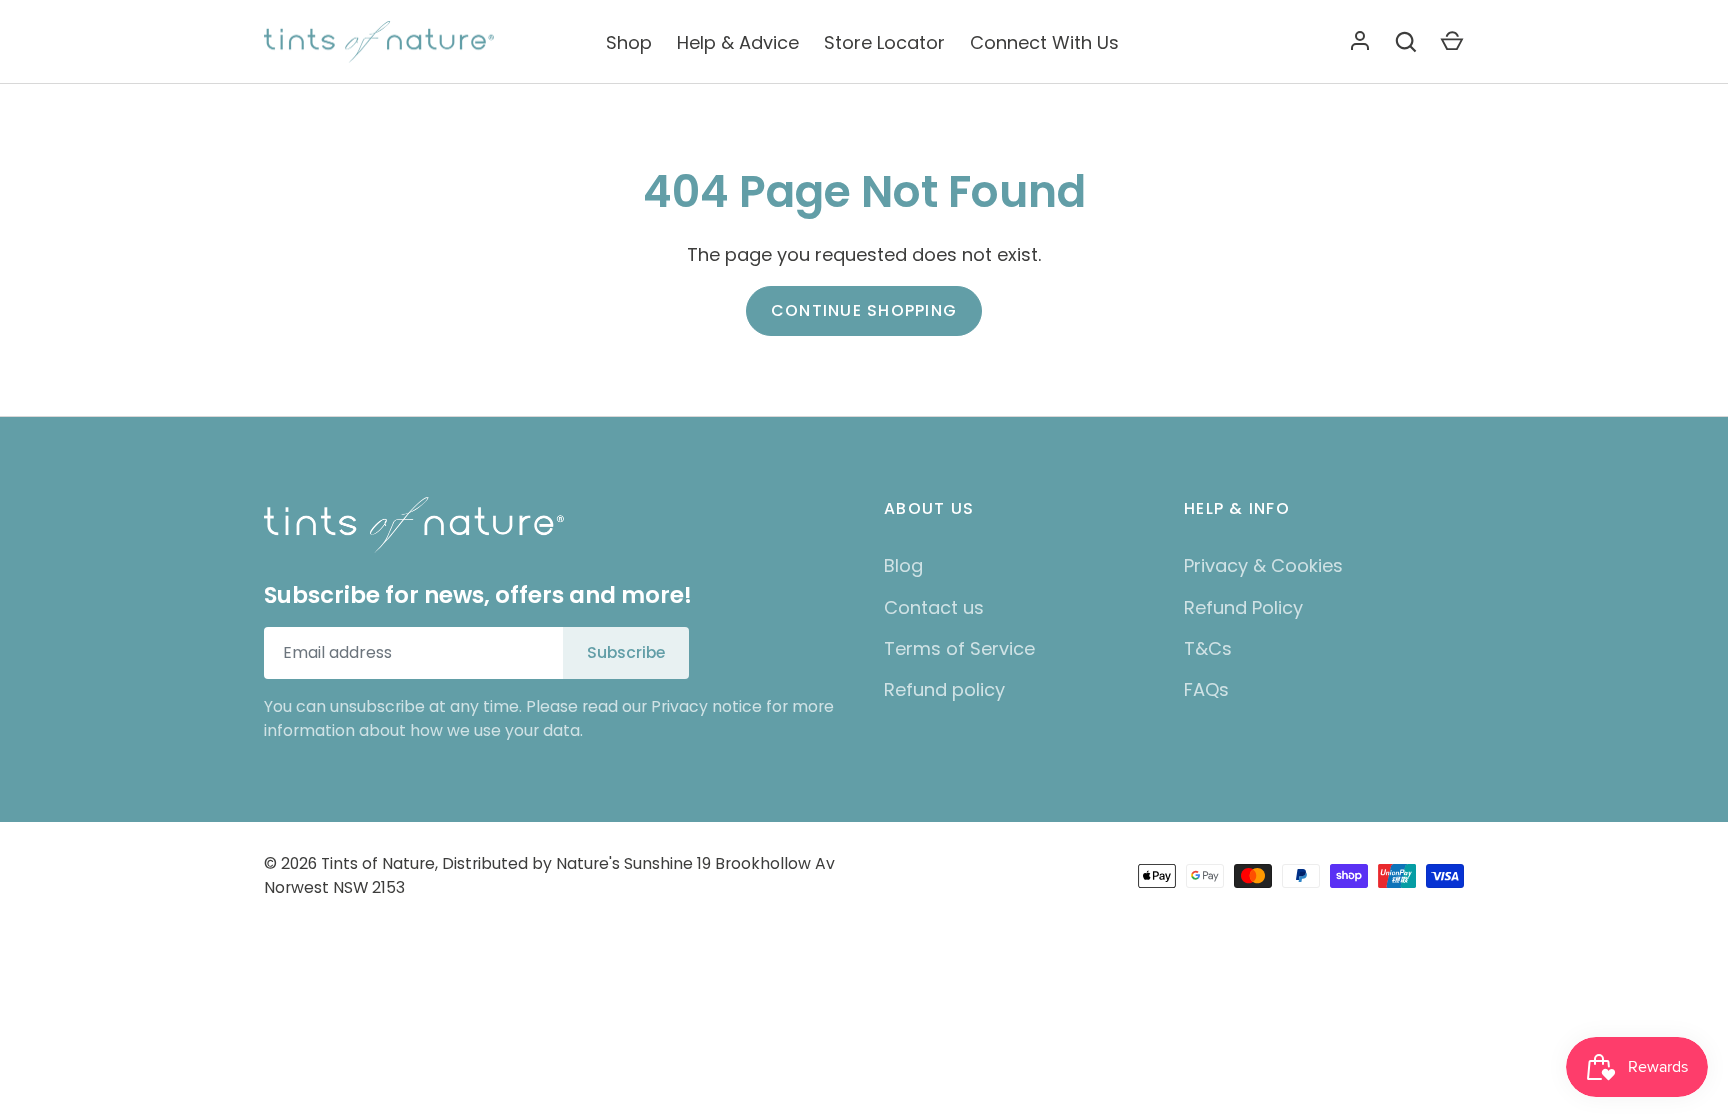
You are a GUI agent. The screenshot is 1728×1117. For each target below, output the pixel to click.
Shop (629, 42)
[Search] (1406, 42)
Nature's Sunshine (624, 863)
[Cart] (1452, 42)
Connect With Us (1044, 42)
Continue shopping (864, 310)
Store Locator (884, 42)
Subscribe (626, 652)
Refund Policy (1243, 607)
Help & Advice (738, 42)
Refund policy (944, 689)
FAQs (1206, 689)
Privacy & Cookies (1263, 565)
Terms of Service (959, 648)
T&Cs (1208, 648)
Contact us (934, 607)
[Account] (1360, 42)
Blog (903, 565)
